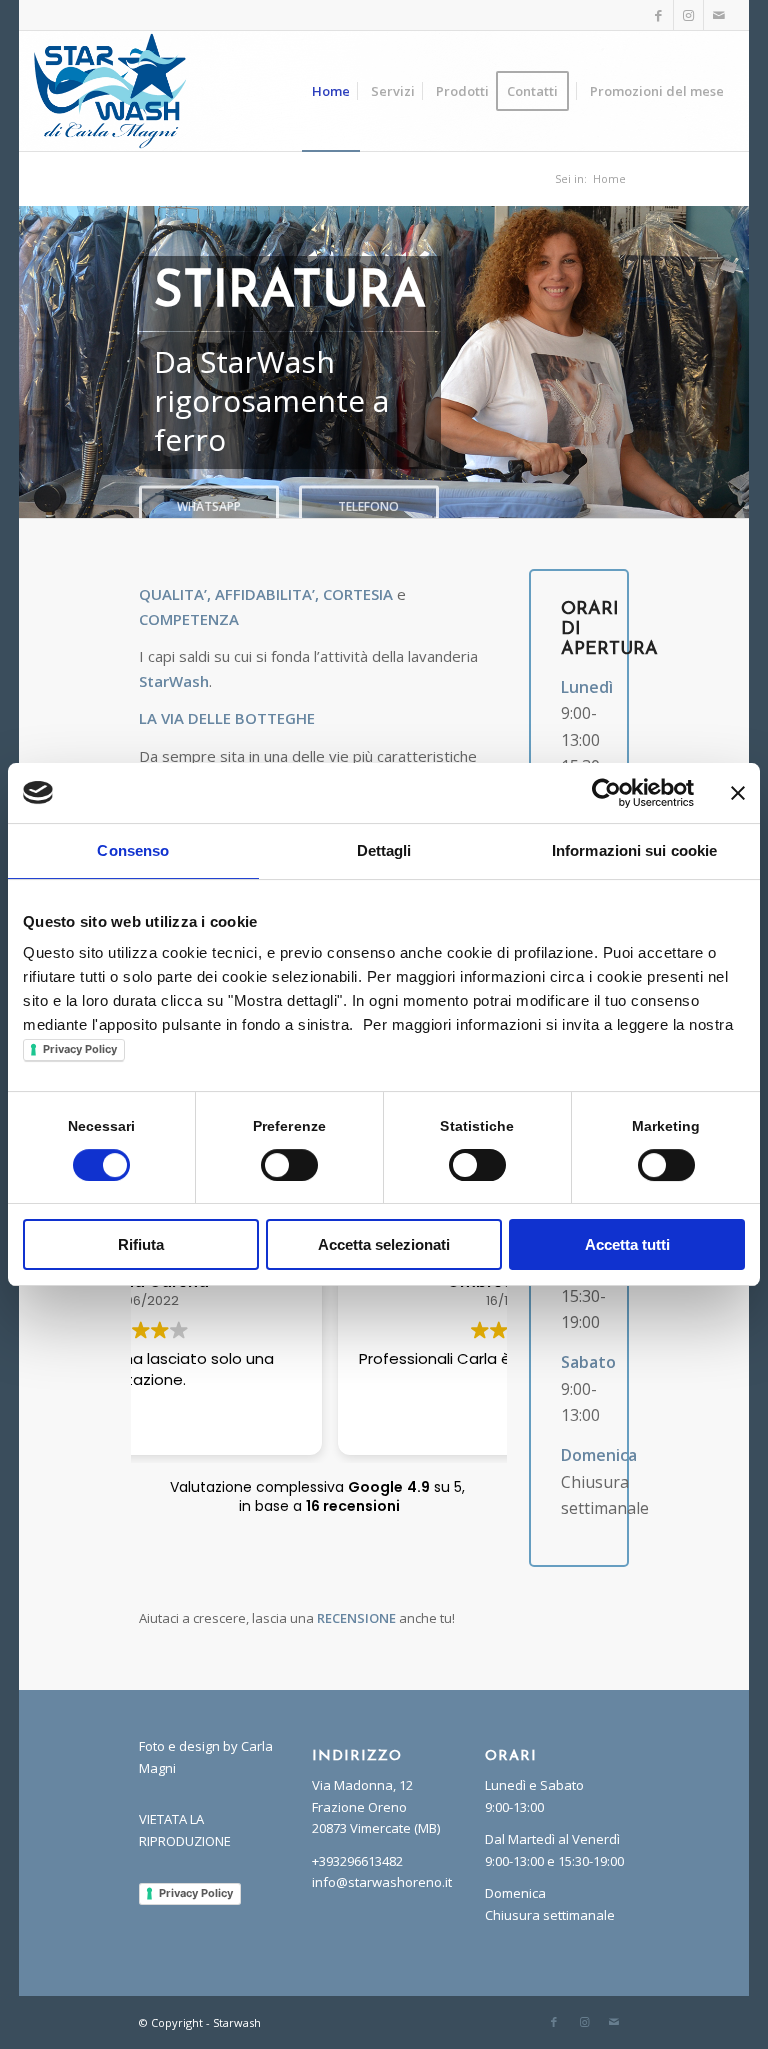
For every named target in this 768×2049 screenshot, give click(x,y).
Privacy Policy (80, 1049)
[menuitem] (331, 91)
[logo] (110, 91)
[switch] (289, 1165)
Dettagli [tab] (384, 850)
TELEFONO (368, 511)
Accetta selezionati (384, 1244)
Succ (731, 362)
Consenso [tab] (133, 850)
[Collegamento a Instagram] (688, 15)
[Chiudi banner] (738, 793)
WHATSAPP (209, 511)
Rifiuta (141, 1244)
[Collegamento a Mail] (719, 15)
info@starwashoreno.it (382, 1882)
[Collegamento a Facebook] (658, 15)
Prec (36, 362)
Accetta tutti (627, 1244)
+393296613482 (357, 1861)
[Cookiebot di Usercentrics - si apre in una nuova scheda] (606, 793)
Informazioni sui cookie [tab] (634, 850)
